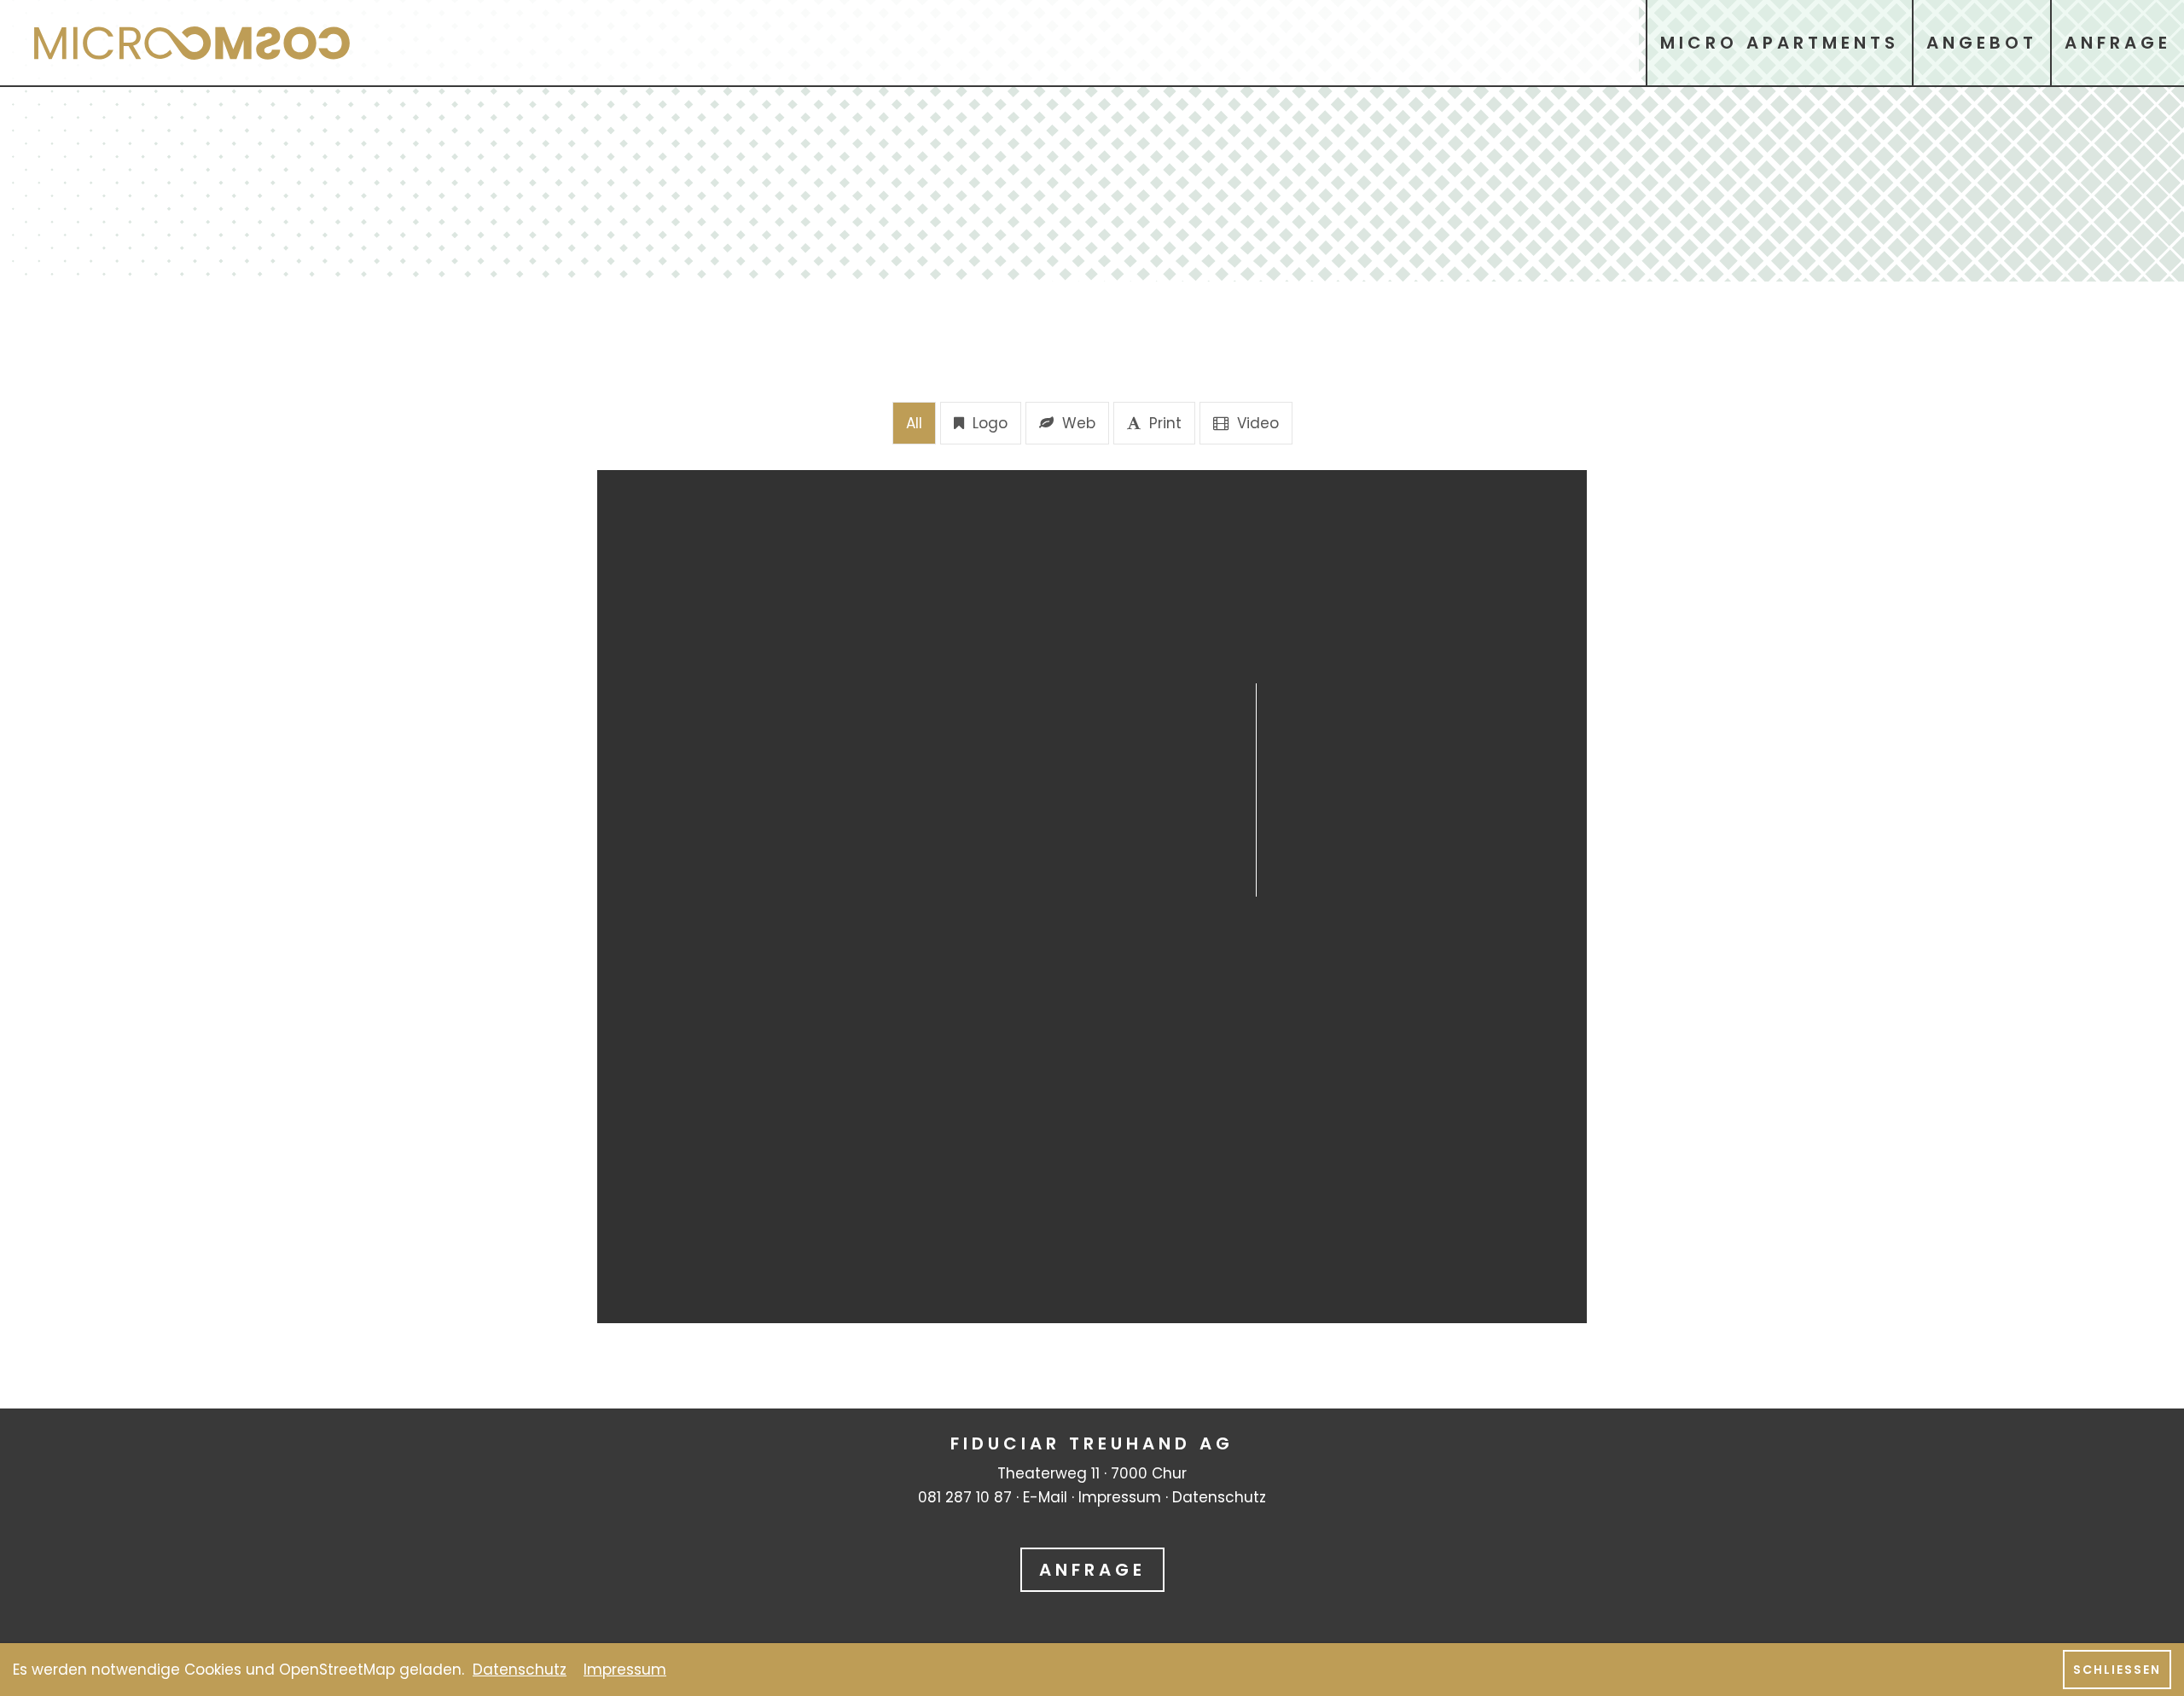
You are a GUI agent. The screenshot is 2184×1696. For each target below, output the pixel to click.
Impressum (1120, 1497)
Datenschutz (1219, 1497)
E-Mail (1045, 1497)
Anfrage (1092, 1570)
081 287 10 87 (965, 1497)
